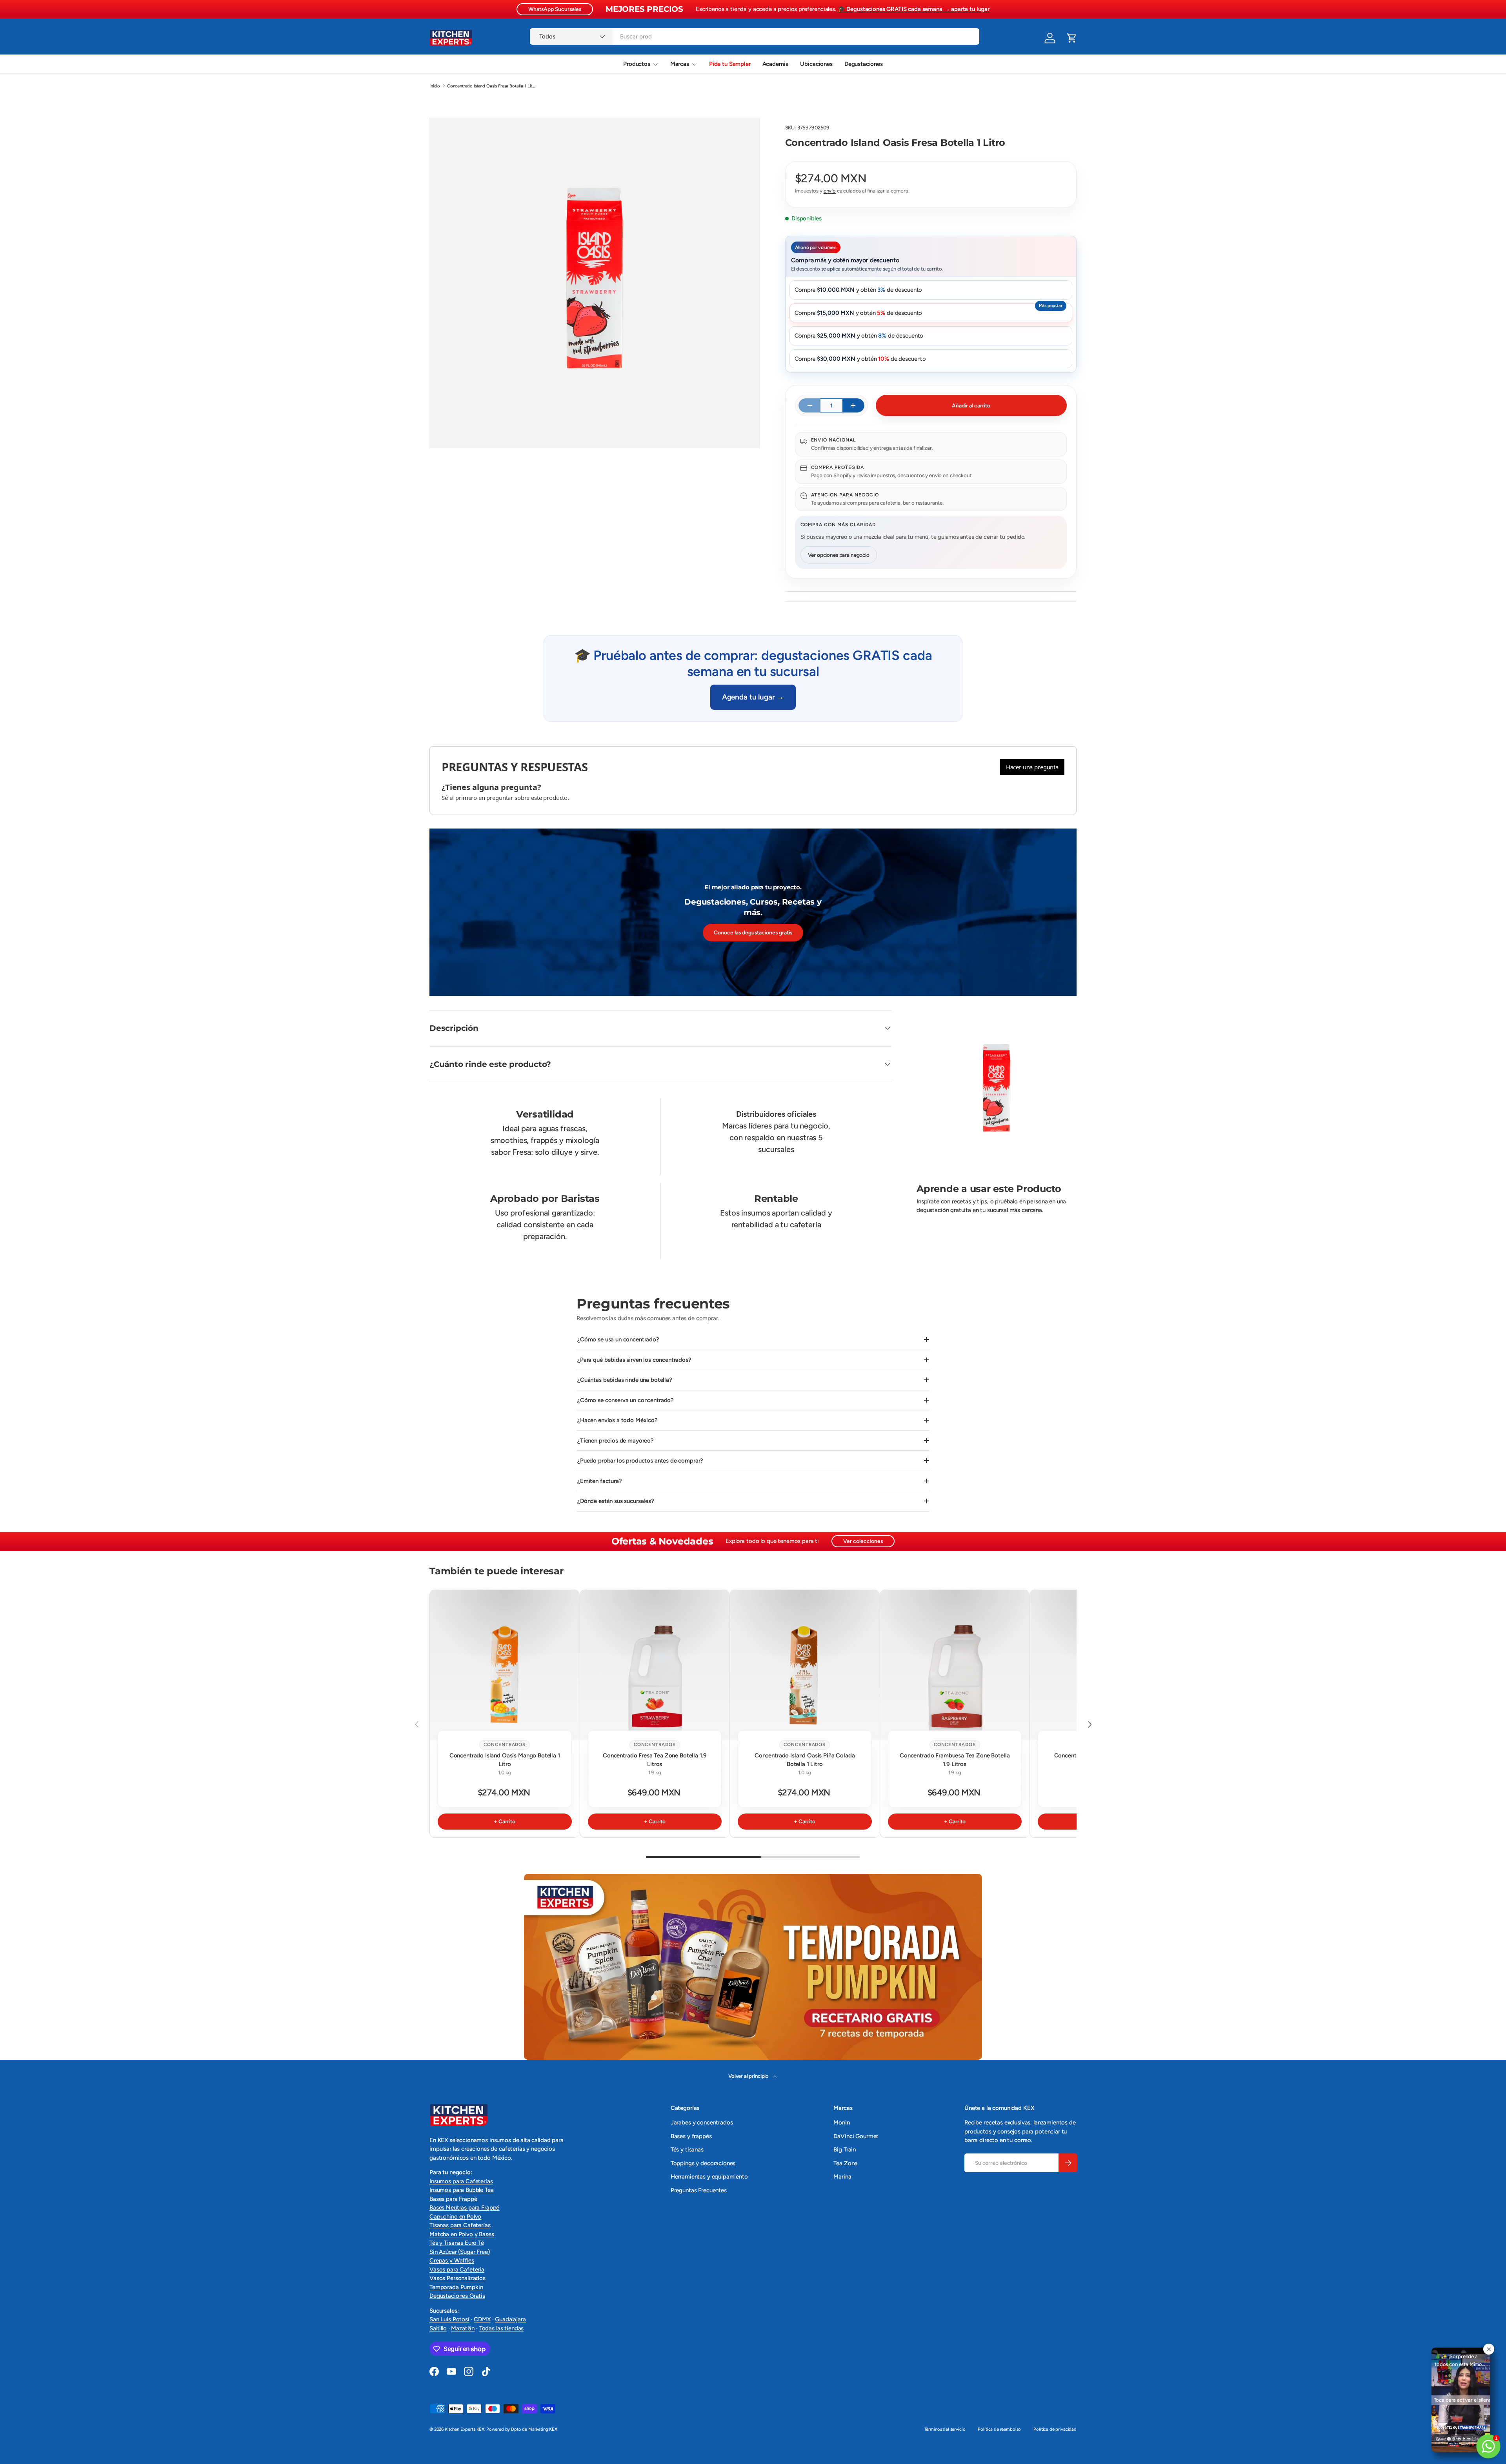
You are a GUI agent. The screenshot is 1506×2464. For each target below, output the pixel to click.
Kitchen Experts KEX (465, 2429)
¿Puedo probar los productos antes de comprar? (640, 1461)
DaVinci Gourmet (856, 2136)
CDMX (482, 2319)
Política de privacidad (1055, 2429)
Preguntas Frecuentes (699, 2190)
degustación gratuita (944, 1210)
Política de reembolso (999, 2429)
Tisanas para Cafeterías (460, 2225)
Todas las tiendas (501, 2328)
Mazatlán (463, 2328)
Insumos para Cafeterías (461, 2181)
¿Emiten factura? (600, 1481)
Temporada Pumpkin (456, 2287)
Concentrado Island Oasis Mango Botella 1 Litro (505, 1760)
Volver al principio (749, 2076)
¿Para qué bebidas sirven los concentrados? (634, 1360)
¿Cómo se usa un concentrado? (618, 1339)
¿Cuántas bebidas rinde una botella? (625, 1380)
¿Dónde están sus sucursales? (616, 1501)
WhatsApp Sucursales (555, 9)
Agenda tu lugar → (753, 697)
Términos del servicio (945, 2429)
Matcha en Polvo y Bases (462, 2234)
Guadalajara (510, 2319)
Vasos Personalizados (457, 2278)
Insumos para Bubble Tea (462, 2190)
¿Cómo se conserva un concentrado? (626, 1400)
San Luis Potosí (449, 2319)
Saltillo (438, 2328)
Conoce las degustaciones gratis (753, 932)
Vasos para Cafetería (457, 2270)
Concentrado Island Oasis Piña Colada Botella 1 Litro (805, 1760)
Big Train (845, 2150)
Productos (637, 64)
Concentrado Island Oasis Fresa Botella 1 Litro (491, 86)
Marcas (680, 64)
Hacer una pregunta (1032, 767)
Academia (776, 64)
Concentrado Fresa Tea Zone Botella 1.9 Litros (655, 1760)
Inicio (435, 86)
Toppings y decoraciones (703, 2163)
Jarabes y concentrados (702, 2122)
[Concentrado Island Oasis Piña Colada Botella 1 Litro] (805, 1665)
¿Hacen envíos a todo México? (617, 1420)
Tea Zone (845, 2163)
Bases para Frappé (453, 2199)
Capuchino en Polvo (455, 2217)
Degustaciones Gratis (457, 2296)
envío (830, 191)
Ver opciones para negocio (839, 555)
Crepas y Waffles (452, 2260)
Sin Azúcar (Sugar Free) (460, 2252)
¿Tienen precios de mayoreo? (616, 1441)
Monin (841, 2122)
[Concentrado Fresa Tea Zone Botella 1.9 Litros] (655, 1665)
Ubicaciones (816, 64)
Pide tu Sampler (730, 64)
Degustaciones (864, 64)
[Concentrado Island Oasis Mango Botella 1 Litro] (505, 1665)
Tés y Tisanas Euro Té (457, 2243)
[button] (1072, 38)
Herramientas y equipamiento (709, 2177)
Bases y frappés (691, 2136)
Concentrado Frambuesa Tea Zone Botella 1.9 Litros (955, 1760)
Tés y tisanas (687, 2150)
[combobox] (754, 36)
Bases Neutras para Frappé (464, 2208)
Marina (842, 2177)
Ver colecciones (863, 1541)
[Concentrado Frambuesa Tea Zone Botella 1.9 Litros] (955, 1665)
